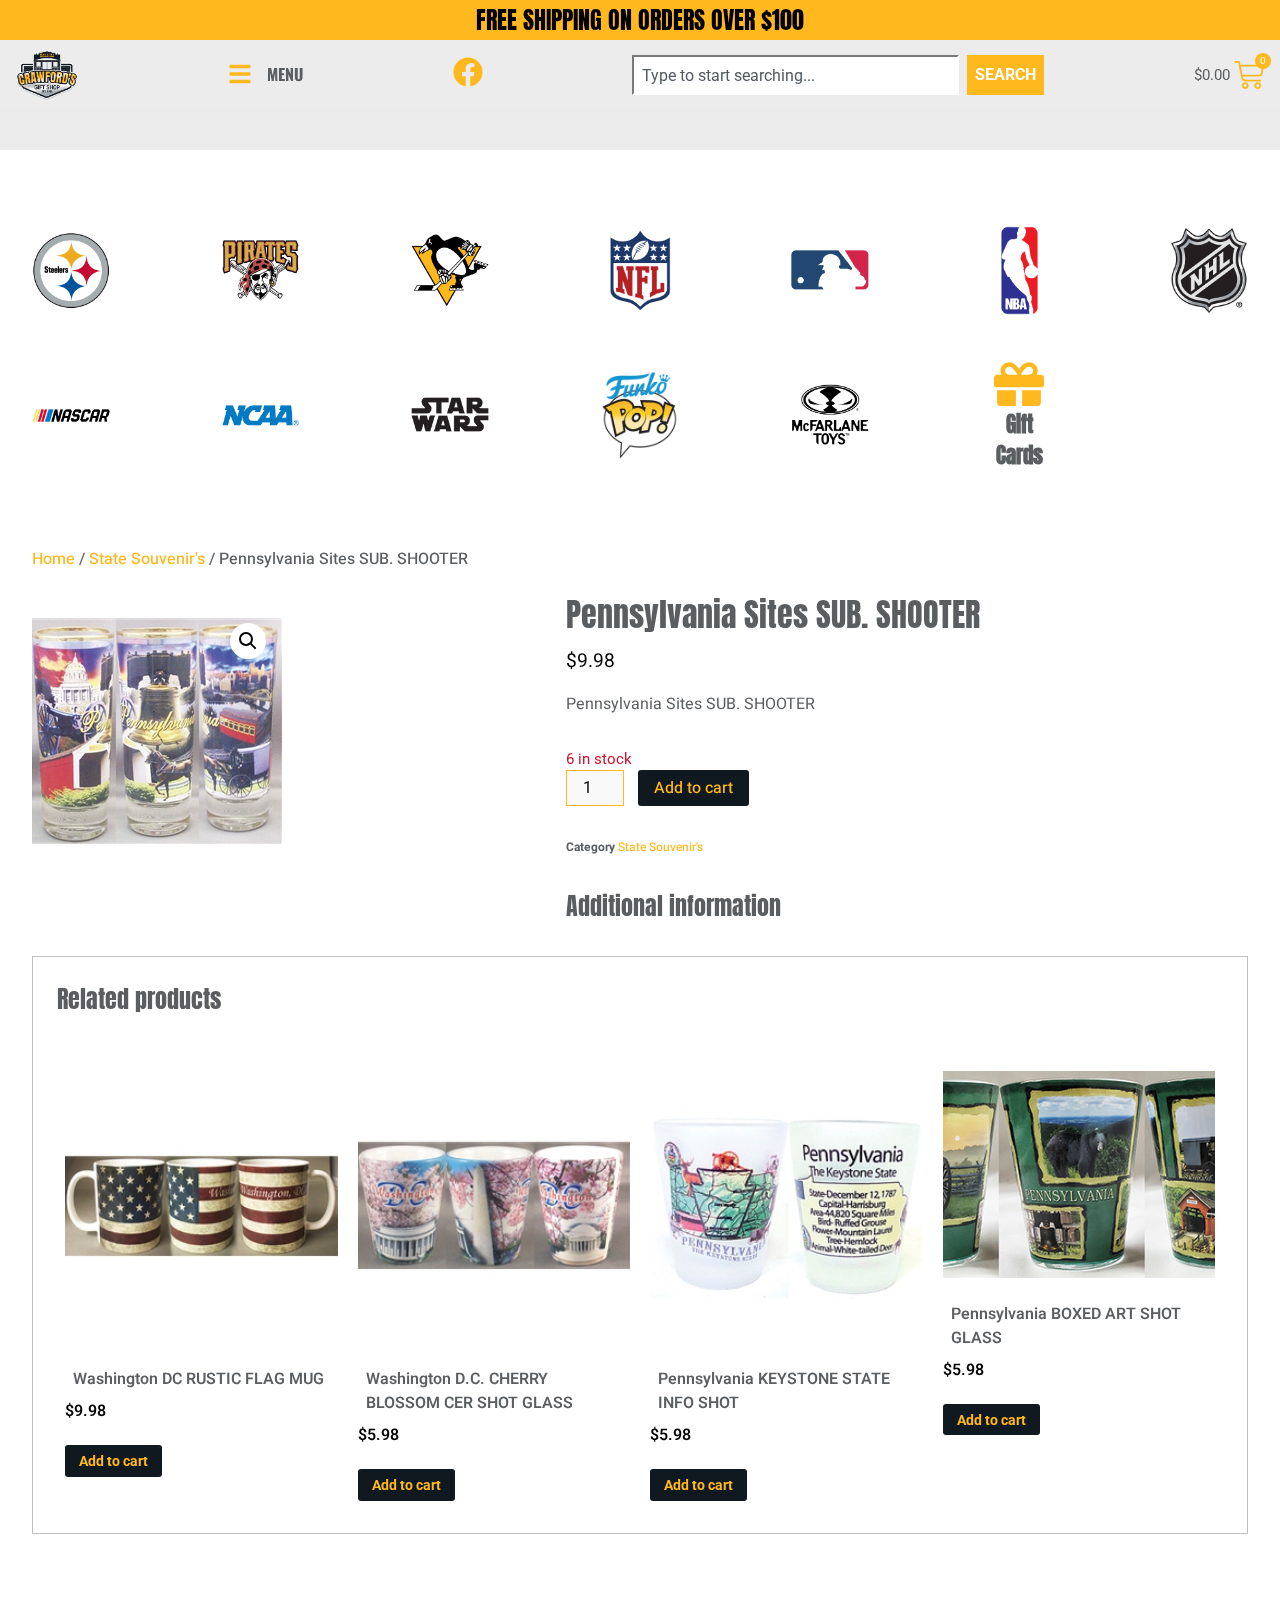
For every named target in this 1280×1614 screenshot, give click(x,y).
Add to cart (693, 788)
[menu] (240, 74)
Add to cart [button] (113, 1461)
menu (285, 74)
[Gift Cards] (1019, 384)
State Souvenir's (147, 559)
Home (53, 559)
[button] (248, 641)
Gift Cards (1019, 440)
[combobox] (795, 75)
